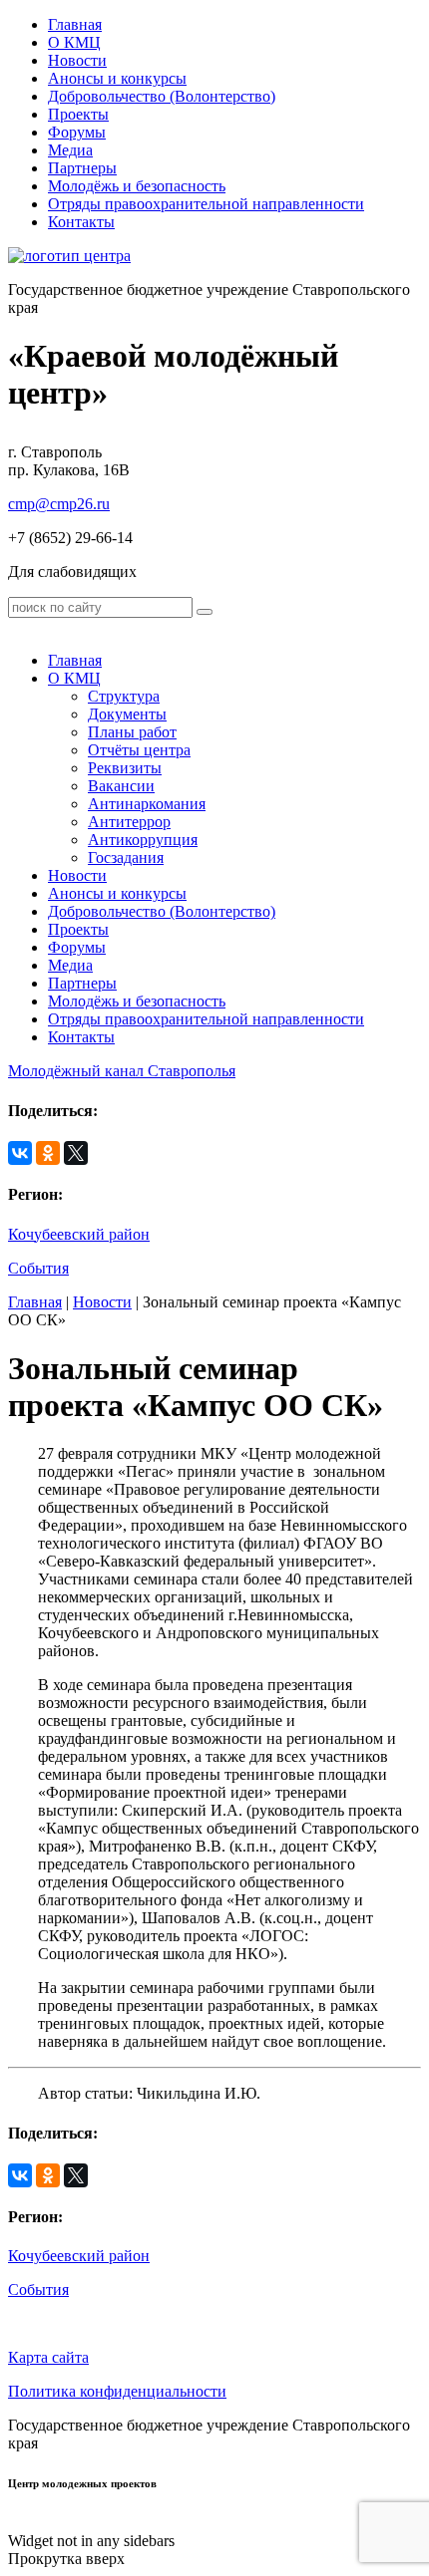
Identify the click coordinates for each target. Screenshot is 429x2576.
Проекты (78, 114)
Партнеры (82, 168)
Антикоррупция (143, 840)
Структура (124, 696)
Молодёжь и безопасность (137, 186)
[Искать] (205, 612)
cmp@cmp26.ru (59, 504)
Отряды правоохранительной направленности (206, 204)
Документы (127, 714)
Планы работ (132, 732)
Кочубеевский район (79, 1234)
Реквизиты (125, 768)
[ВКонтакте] (20, 1153)
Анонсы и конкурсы (117, 78)
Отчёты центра (139, 750)
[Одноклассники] (48, 1153)
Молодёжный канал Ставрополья (122, 1071)
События (38, 1268)
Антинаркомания (147, 804)
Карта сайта (48, 2357)
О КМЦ (74, 42)
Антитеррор (129, 822)
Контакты (81, 222)
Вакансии (121, 786)
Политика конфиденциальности (117, 2391)
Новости (77, 60)
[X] (76, 1153)
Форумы (77, 132)
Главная (75, 24)
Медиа (70, 150)
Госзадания (126, 858)
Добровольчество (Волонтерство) (162, 96)
